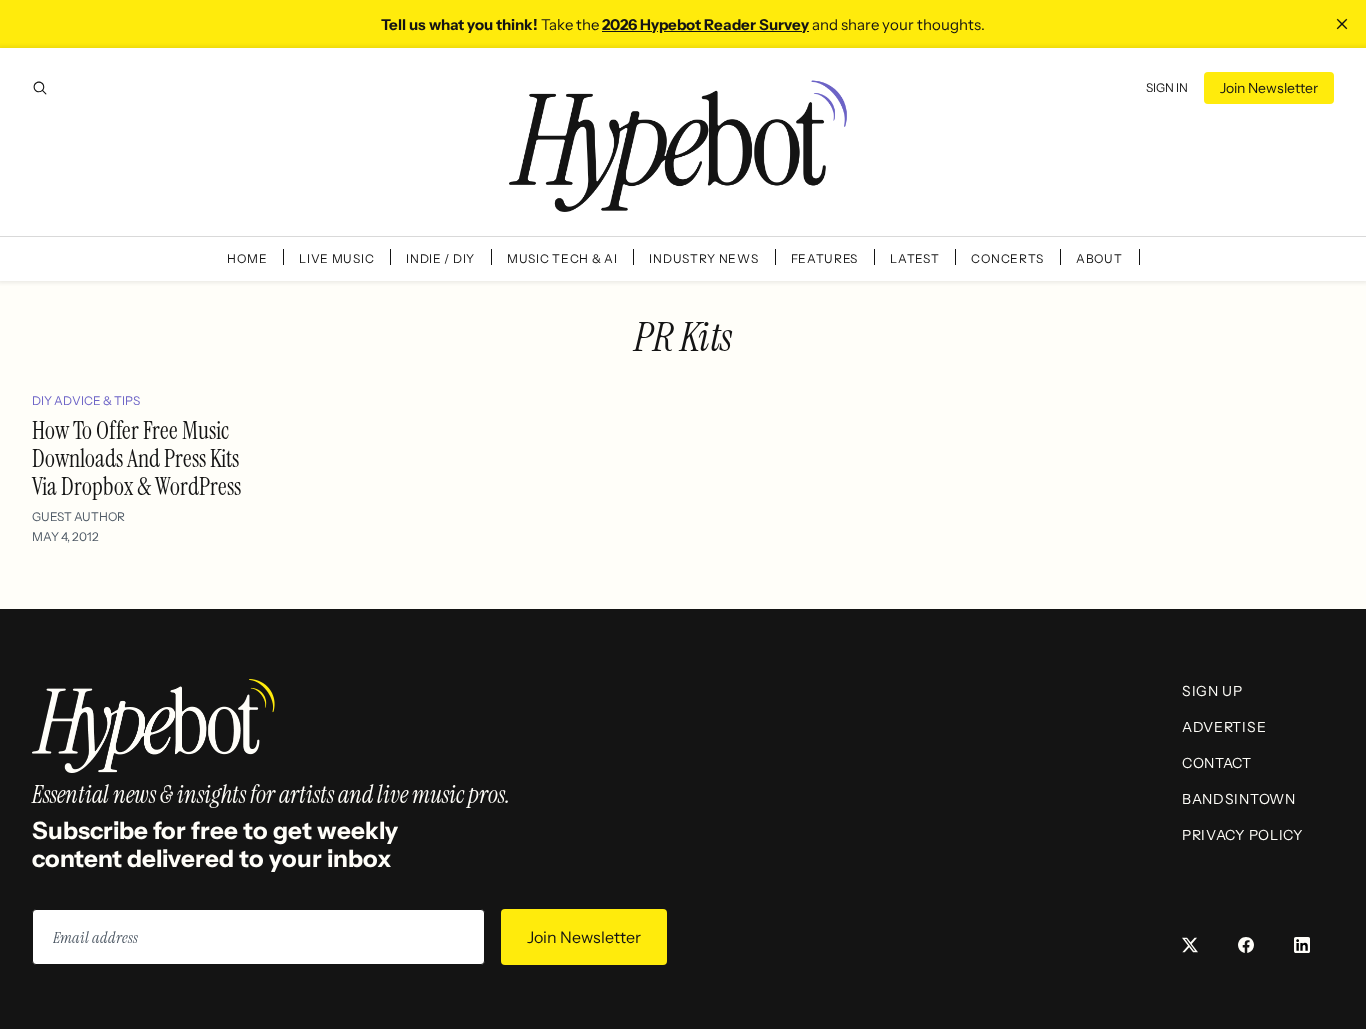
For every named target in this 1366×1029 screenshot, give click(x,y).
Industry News (703, 258)
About (1099, 258)
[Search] (40, 88)
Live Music (336, 258)
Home (247, 258)
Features (825, 258)
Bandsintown (1239, 799)
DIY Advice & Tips (86, 400)
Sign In (1167, 87)
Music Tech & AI (562, 258)
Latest (914, 258)
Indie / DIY (440, 258)
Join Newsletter (1269, 88)
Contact (1217, 763)
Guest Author (78, 516)
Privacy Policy (1242, 835)
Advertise (1224, 727)
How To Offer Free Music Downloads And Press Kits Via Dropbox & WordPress (136, 458)
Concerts (1007, 258)
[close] (1342, 24)
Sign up (1212, 691)
